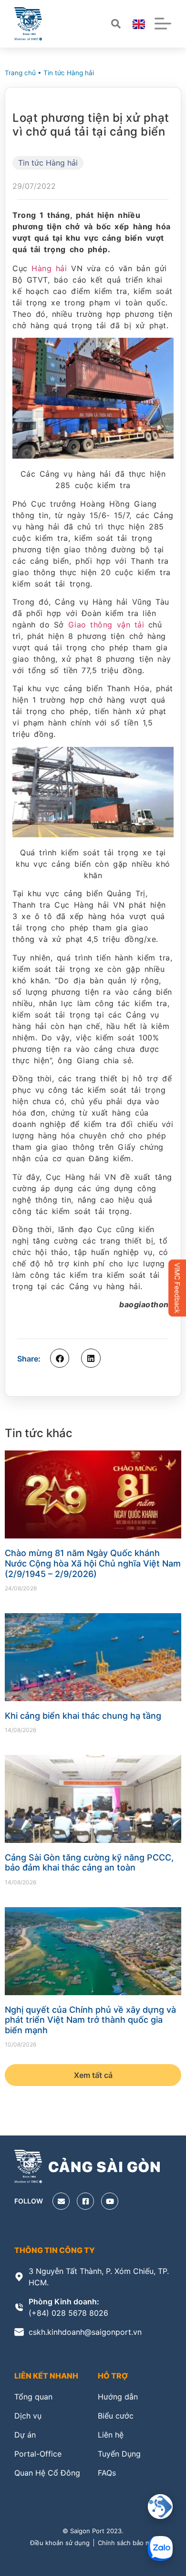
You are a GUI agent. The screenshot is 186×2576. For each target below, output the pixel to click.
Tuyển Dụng (119, 2454)
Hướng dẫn (118, 2397)
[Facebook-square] (85, 2201)
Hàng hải (49, 268)
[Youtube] (110, 2201)
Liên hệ (111, 2435)
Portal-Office (38, 2454)
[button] (60, 1358)
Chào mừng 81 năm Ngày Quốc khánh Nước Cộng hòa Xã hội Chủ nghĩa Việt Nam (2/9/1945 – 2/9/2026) (93, 1563)
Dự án (25, 2435)
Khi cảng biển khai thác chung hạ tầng (83, 1716)
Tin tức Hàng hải (69, 73)
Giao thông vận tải (106, 625)
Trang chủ (20, 73)
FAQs (107, 2473)
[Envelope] (61, 2201)
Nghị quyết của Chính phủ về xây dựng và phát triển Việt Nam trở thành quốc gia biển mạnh (90, 2020)
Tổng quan (33, 2397)
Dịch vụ (28, 2416)
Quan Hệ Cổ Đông (47, 2473)
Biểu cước (116, 2416)
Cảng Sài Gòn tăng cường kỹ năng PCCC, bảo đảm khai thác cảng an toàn (89, 1863)
